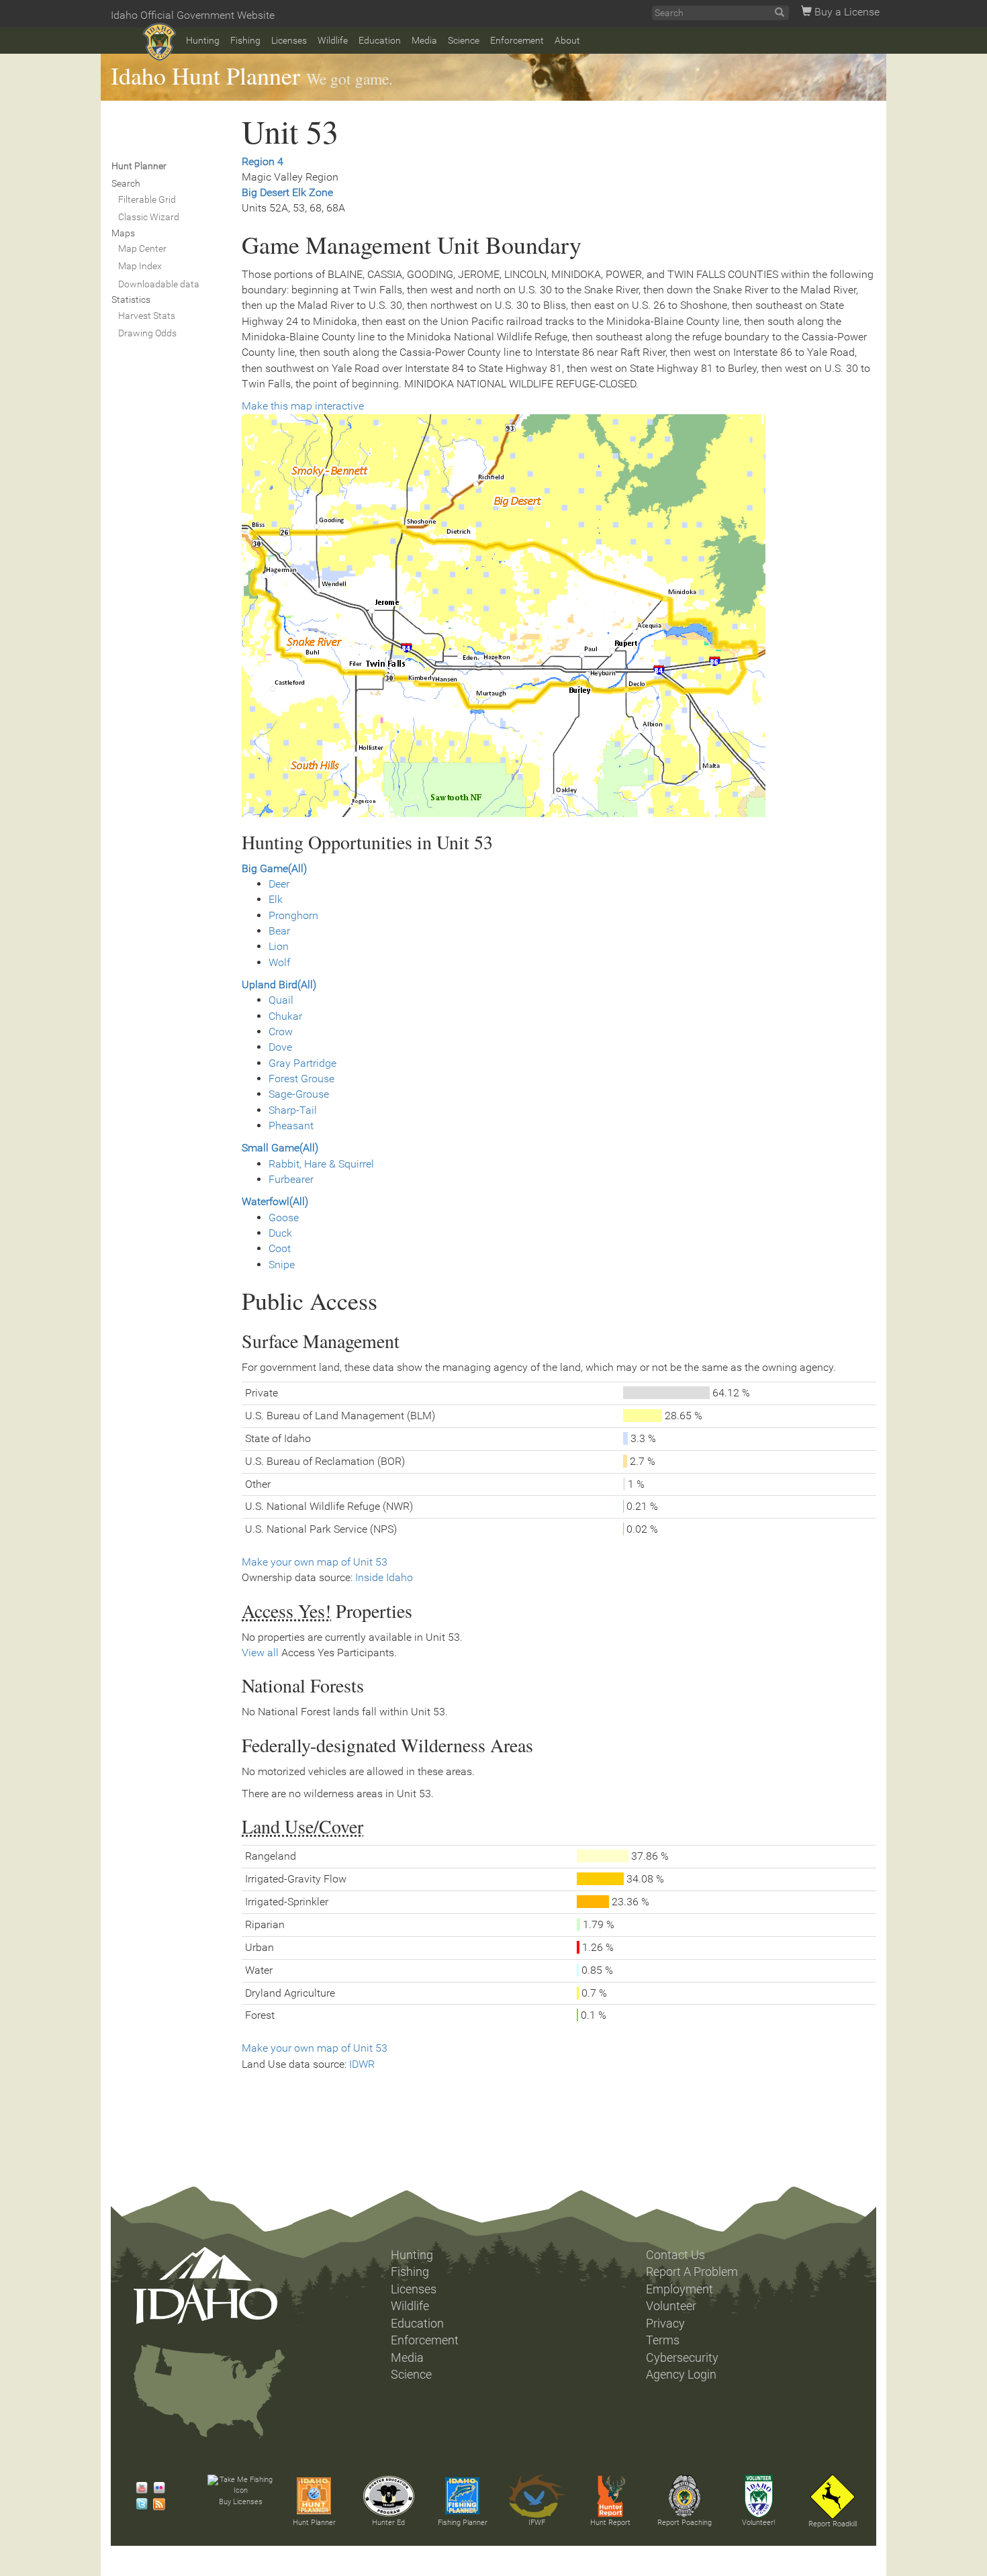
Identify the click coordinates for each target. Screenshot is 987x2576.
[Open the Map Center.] (559, 616)
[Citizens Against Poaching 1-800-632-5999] (684, 2496)
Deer (279, 884)
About (567, 40)
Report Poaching (685, 2523)
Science (464, 40)
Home (159, 42)
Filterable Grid (147, 199)
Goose (284, 1218)
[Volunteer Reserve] (759, 2496)
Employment (679, 2289)
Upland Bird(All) (279, 985)
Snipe (282, 1265)
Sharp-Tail (293, 1110)
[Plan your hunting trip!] (314, 2496)
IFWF (537, 2523)
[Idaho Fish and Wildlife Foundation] (536, 2496)
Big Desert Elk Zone (287, 192)
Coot (280, 1248)
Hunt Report (610, 2523)
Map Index (140, 266)
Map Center (142, 248)
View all (260, 1653)
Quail (281, 1000)
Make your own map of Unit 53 (315, 1562)
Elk (276, 899)
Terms (663, 2340)
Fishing (245, 40)
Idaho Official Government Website (193, 15)
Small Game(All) (280, 1148)
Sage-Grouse (299, 1094)
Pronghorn (293, 915)
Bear (279, 931)
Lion (279, 946)
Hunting (203, 40)
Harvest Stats (147, 316)
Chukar (285, 1016)
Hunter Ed (388, 2523)
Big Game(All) (274, 868)
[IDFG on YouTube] (138, 2488)
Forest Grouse (301, 1079)
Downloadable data (159, 284)
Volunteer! (758, 2523)
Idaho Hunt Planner (205, 75)
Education (380, 40)
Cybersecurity (682, 2358)
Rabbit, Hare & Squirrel (321, 1164)
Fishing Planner (463, 2523)
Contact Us (675, 2255)
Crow (281, 1032)
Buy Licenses (241, 2502)
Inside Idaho (384, 1577)
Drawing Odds (147, 333)
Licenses (289, 40)
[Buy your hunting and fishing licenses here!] (240, 2486)
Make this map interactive (303, 406)
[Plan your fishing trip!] (463, 2496)
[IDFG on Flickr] (156, 2488)
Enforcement (517, 40)
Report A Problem (692, 2272)
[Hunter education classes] (389, 2496)
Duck (280, 1233)
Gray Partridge (302, 1063)
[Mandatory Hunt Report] (610, 2496)
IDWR (362, 2064)
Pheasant (291, 1126)
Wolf (279, 962)
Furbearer (291, 1179)
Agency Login (681, 2375)
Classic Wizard (149, 217)
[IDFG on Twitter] (138, 2504)
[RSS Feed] (156, 2504)
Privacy (665, 2324)
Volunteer (671, 2306)
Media (424, 40)
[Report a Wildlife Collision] (833, 2497)
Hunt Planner (314, 2523)
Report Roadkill (833, 2524)
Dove (280, 1047)
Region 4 (263, 161)
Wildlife (333, 40)
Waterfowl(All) (275, 1201)
